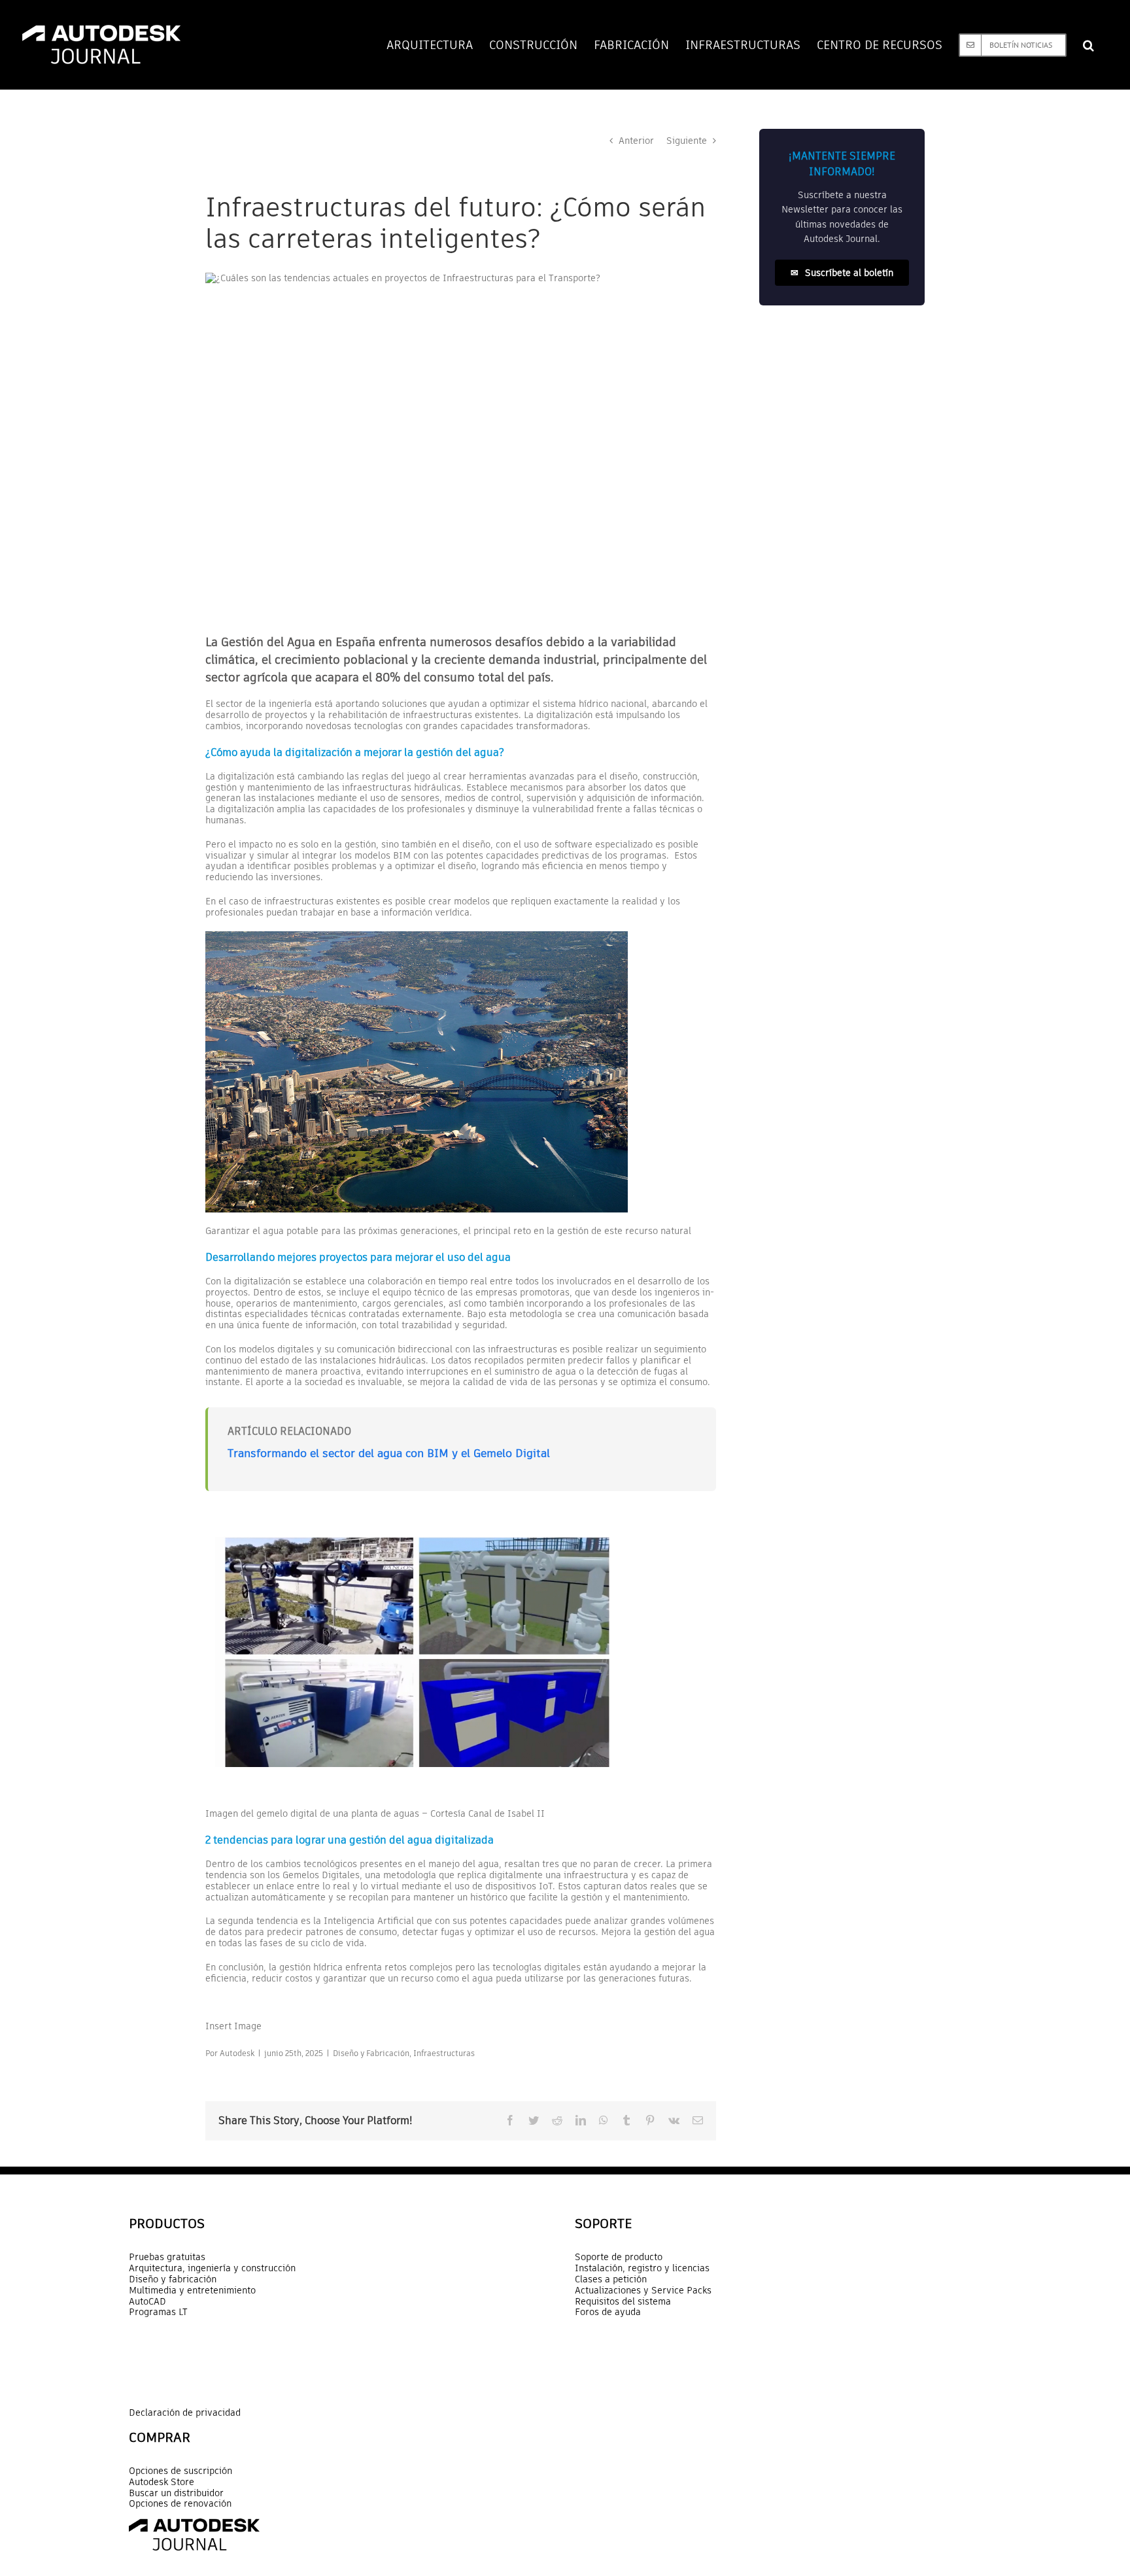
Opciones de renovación (180, 2504)
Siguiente (687, 141)
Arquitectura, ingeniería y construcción (212, 2268)
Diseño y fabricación (173, 2279)
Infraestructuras (444, 2053)
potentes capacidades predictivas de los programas (556, 855)
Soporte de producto (619, 2257)
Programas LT (158, 2312)
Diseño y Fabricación (371, 2053)
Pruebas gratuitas (167, 2257)
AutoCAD (147, 2302)
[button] (1088, 45)
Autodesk (237, 2053)
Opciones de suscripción (180, 2471)
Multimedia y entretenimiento (192, 2291)
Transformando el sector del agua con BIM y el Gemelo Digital (389, 1453)
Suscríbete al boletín (842, 273)
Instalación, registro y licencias (642, 2268)
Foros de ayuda (608, 2312)
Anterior (636, 141)
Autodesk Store (162, 2482)
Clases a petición (611, 2279)
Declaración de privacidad (185, 2413)
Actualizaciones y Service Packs (643, 2291)
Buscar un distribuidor (176, 2493)
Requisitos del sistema (623, 2302)
